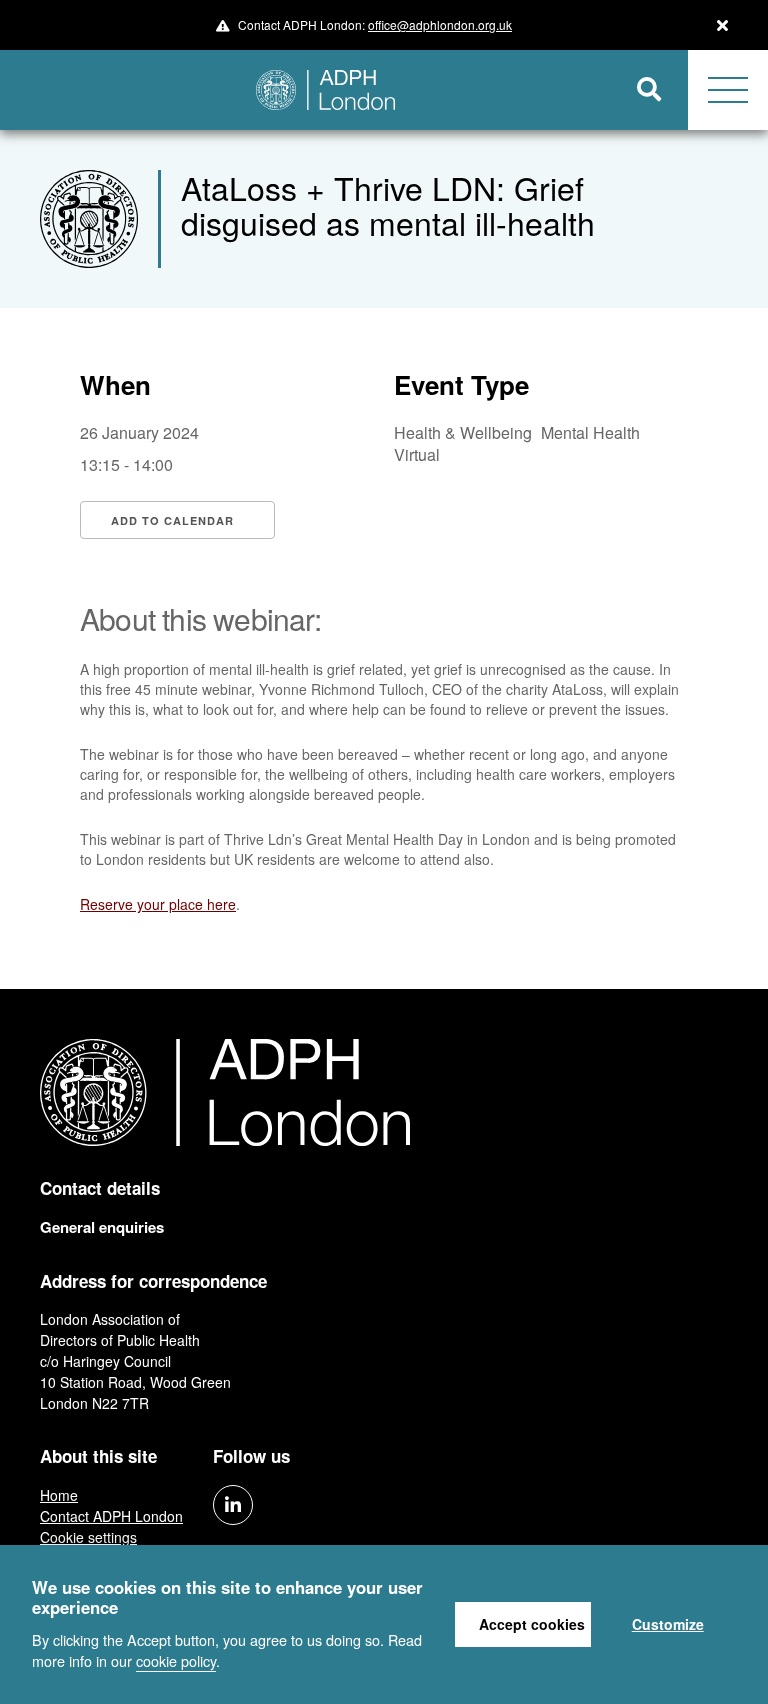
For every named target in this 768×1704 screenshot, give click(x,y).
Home (59, 1495)
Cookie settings (88, 1537)
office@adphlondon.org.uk (440, 24)
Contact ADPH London (111, 1516)
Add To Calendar (172, 520)
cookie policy (176, 1660)
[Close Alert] (722, 25)
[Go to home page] (305, 90)
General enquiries (102, 1227)
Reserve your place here (158, 904)
